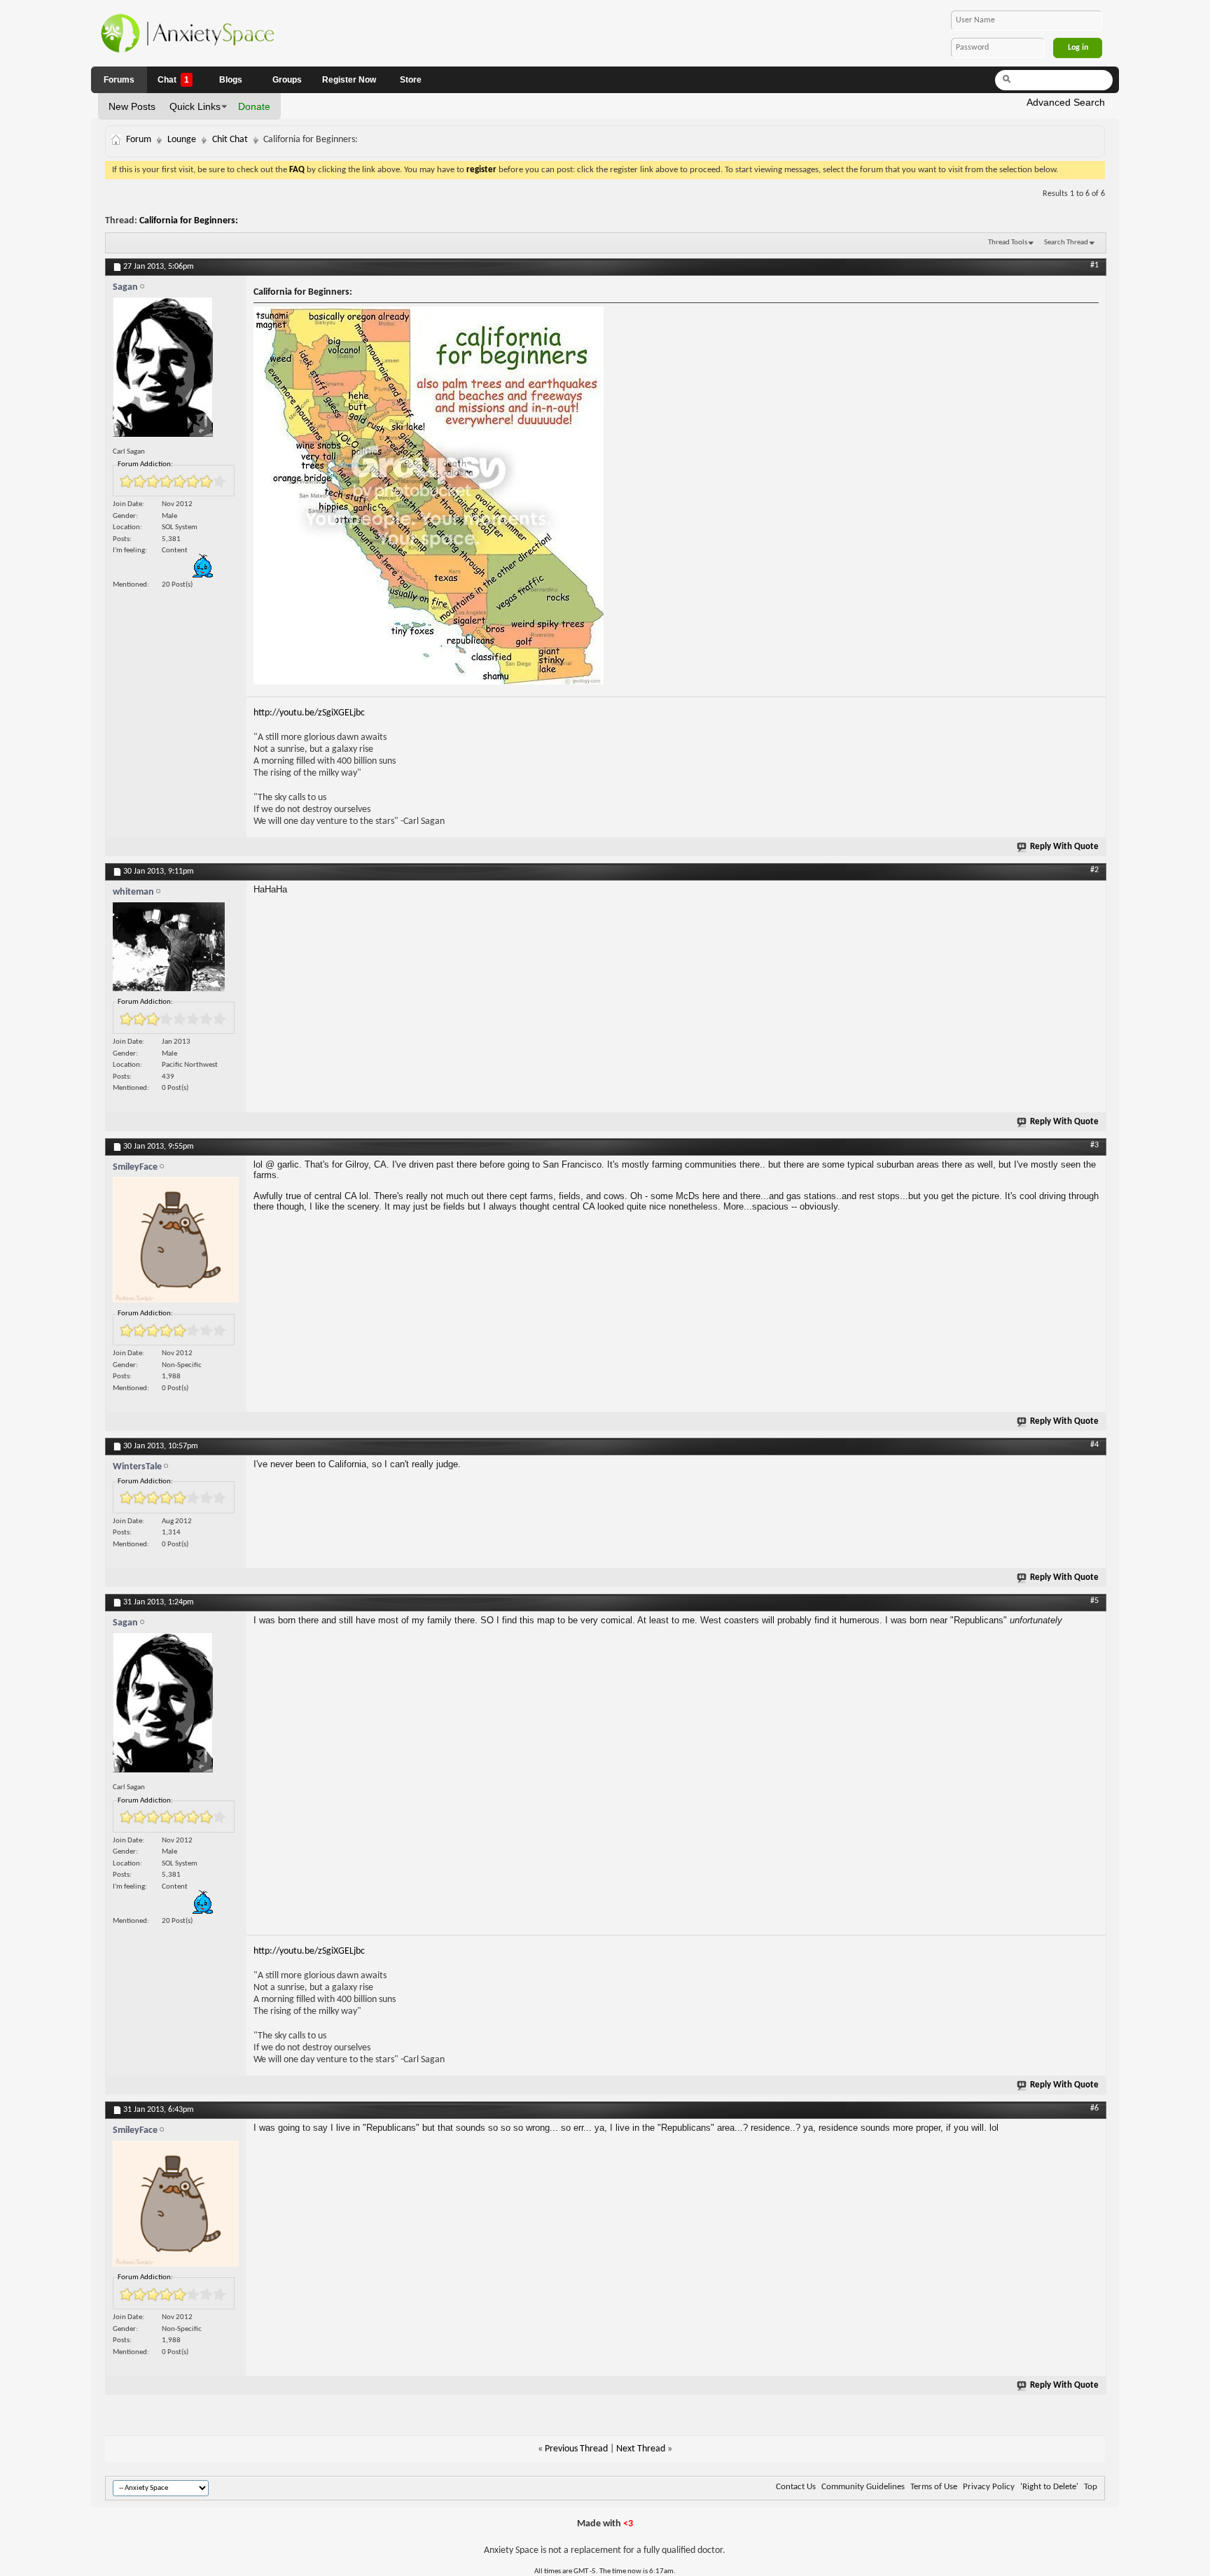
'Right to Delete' (1049, 2487)
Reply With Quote (1064, 847)
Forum (139, 140)
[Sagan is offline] (176, 370)
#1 (1094, 265)
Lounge (182, 140)
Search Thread (1066, 243)
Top (1091, 2487)
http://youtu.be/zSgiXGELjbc (309, 713)
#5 (1094, 1601)
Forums (119, 80)
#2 (1094, 870)
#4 (1094, 1445)
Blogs (231, 80)
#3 (1094, 1145)
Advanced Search (1066, 102)
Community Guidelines (863, 2487)
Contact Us (796, 2487)
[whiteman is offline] (176, 950)
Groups (287, 80)
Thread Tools (1008, 243)
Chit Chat (230, 140)
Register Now (349, 80)
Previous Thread (576, 2449)
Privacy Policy (989, 2487)
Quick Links (195, 106)
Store (411, 80)
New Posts (132, 106)
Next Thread (641, 2449)
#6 (1094, 2108)
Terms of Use (934, 2487)
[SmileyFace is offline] (176, 1243)
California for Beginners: (189, 221)
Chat (173, 80)
